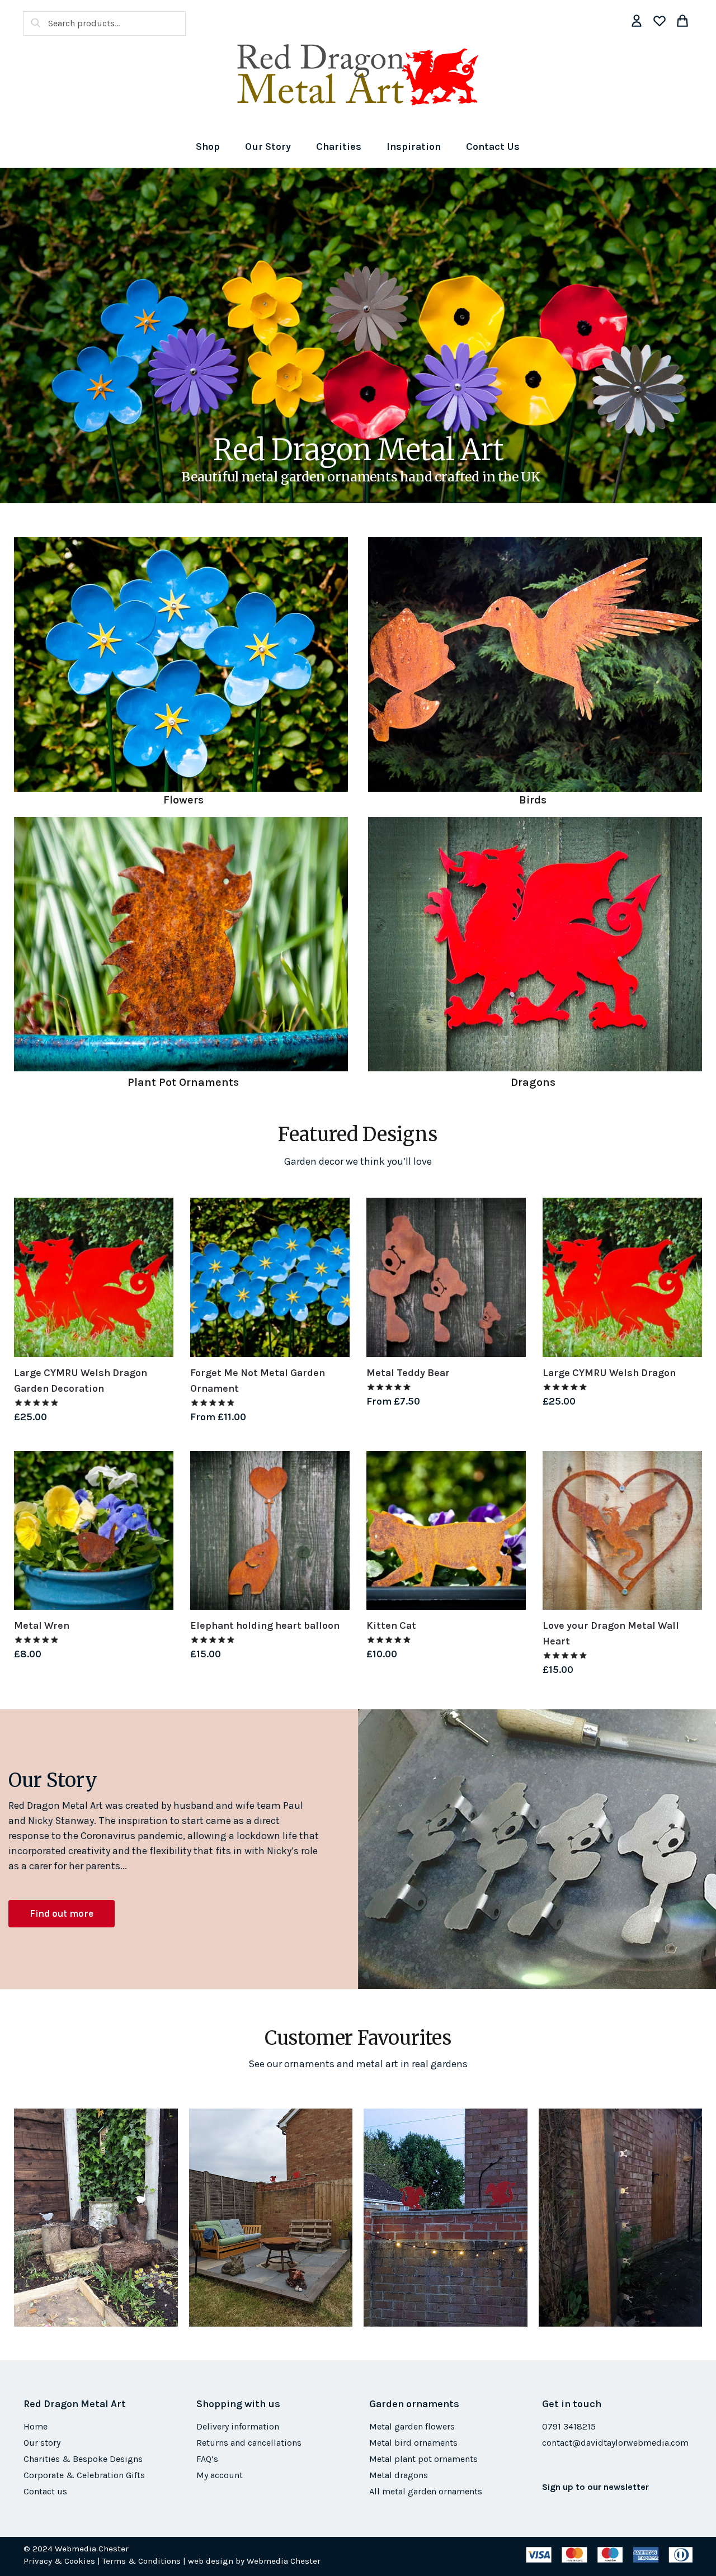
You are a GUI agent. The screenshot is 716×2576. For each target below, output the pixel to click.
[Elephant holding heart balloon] (270, 1531)
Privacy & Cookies (59, 2561)
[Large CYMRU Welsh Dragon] (622, 1277)
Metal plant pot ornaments (423, 2459)
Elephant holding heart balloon (265, 1625)
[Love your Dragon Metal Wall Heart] (622, 1531)
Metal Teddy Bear (408, 1373)
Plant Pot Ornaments (183, 1082)
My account (220, 2475)
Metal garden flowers (412, 2426)
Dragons (533, 1082)
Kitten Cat (391, 1625)
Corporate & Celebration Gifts (84, 2475)
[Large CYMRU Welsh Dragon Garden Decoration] (94, 1277)
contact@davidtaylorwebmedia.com (615, 2443)
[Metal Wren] (94, 1531)
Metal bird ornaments (413, 2443)
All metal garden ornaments (426, 2491)
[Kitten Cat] (446, 1531)
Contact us (45, 2491)
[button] (62, 1914)
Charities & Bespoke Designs (83, 2459)
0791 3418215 (569, 2426)
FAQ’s (207, 2459)
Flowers (183, 800)
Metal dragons (399, 2475)
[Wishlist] (157, 1214)
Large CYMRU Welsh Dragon (609, 1373)
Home (36, 2426)
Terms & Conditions (142, 2561)
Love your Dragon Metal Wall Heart (611, 1633)
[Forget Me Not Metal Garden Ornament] (270, 1277)
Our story (42, 2443)
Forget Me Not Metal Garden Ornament (258, 1381)
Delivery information (238, 2426)
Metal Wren (42, 1625)
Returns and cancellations (249, 2443)
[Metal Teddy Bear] (446, 1277)
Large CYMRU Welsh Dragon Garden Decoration (81, 1381)
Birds (533, 800)
